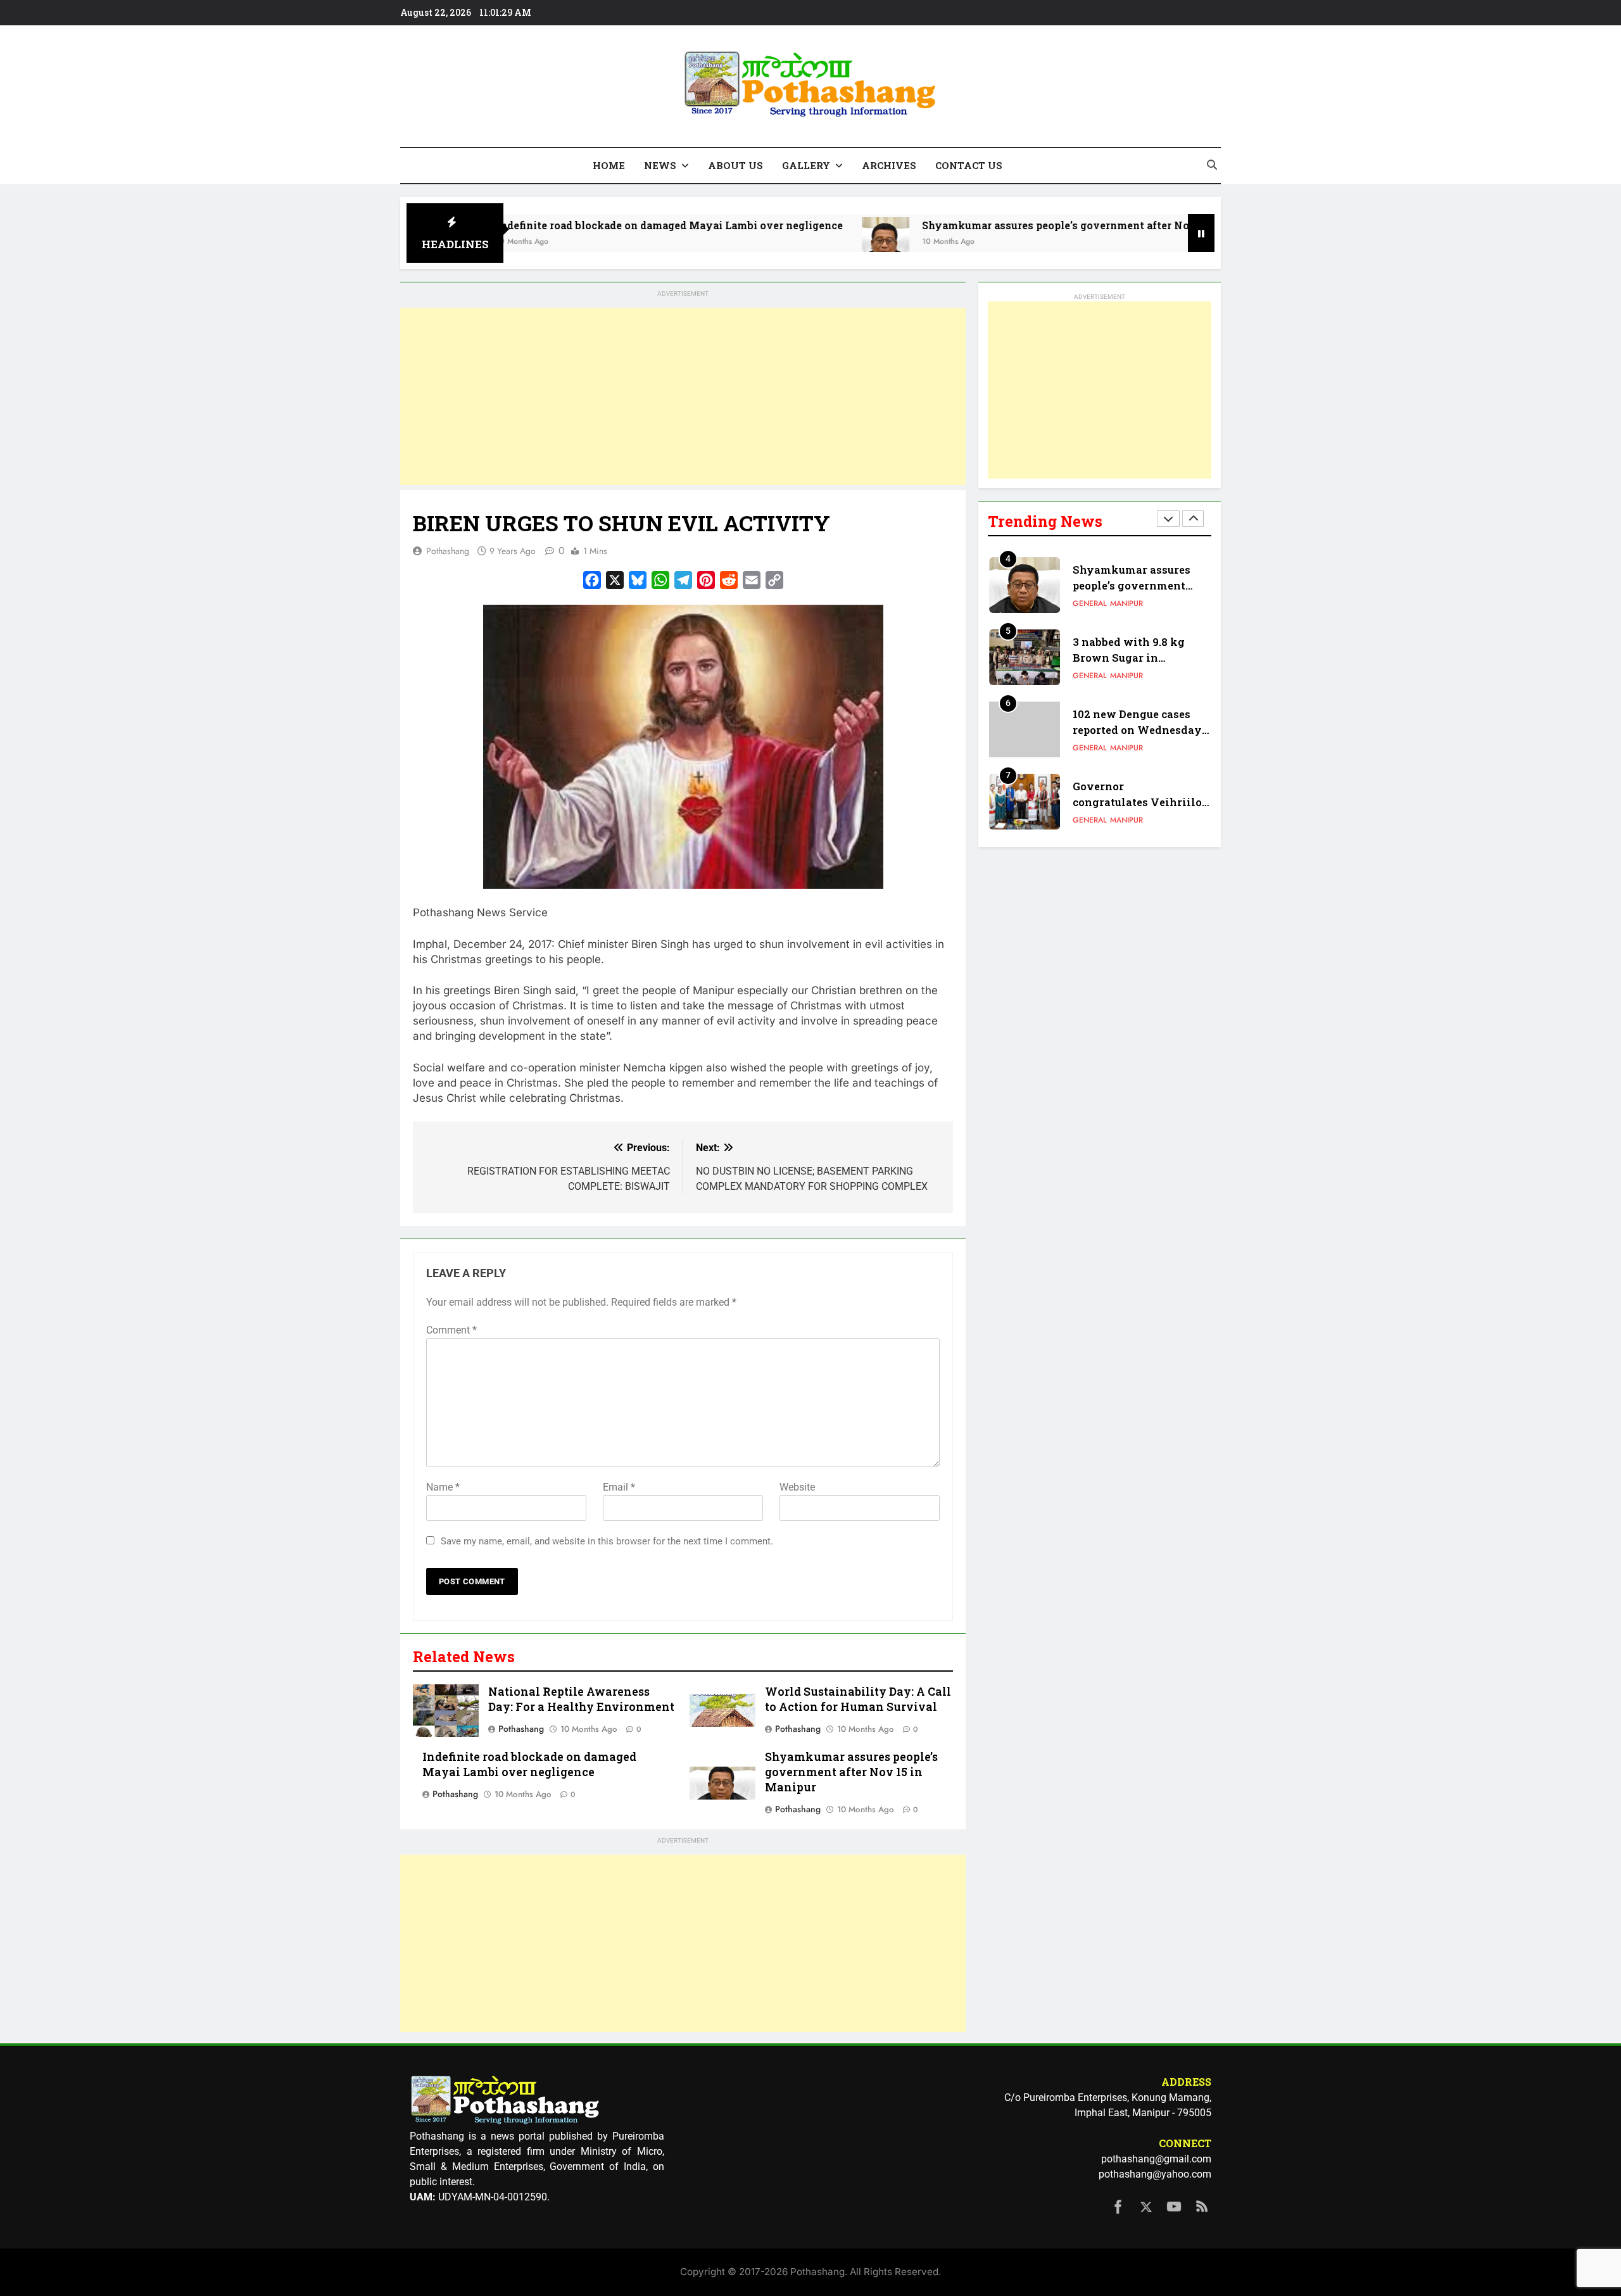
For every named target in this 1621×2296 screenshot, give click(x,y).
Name (443, 1487)
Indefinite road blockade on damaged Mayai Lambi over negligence (558, 225)
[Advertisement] (683, 396)
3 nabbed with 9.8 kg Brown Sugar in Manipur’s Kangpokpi (1132, 658)
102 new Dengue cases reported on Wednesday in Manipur (1137, 730)
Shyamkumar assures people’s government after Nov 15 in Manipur (985, 225)
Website (797, 1487)
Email (619, 1487)
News (660, 165)
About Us (735, 165)
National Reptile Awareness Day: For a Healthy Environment (581, 1699)
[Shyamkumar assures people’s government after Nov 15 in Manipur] (775, 241)
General (1090, 603)
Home (609, 165)
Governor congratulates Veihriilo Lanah (1137, 802)
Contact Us (969, 165)
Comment (451, 1330)
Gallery (806, 165)
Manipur (1126, 603)
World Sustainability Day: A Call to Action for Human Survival (858, 1699)
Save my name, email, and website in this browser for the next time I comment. (607, 1541)
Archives (889, 165)
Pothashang (448, 551)
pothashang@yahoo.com (1155, 2174)
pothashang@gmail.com (1156, 2159)
